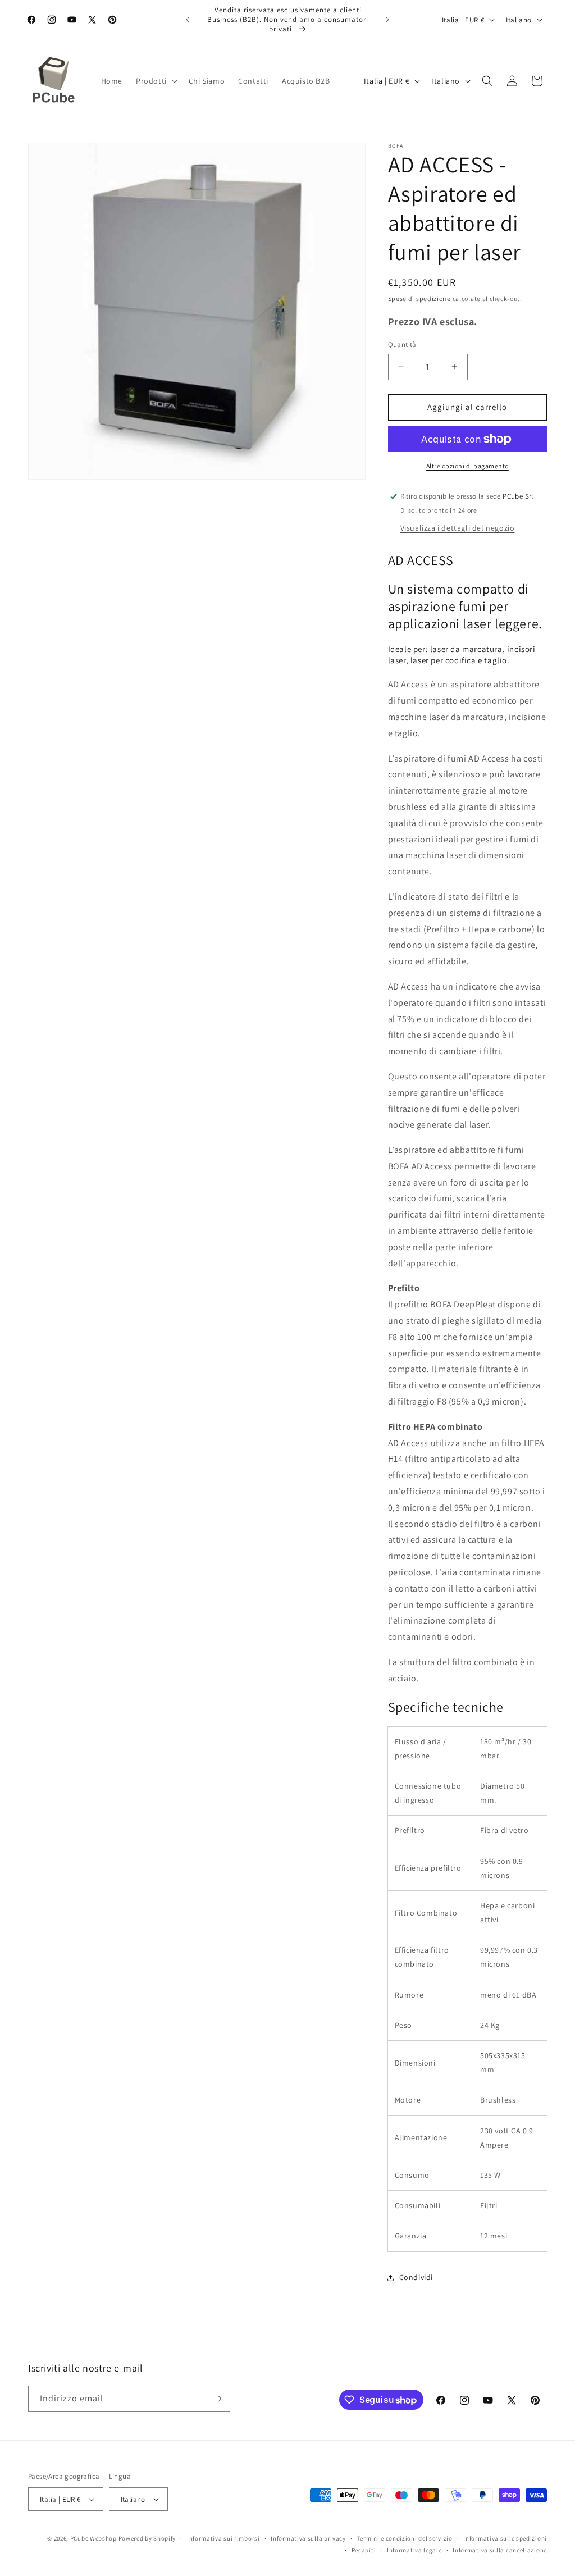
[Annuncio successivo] (387, 20)
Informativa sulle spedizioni (505, 2538)
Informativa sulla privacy (308, 2538)
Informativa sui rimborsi (223, 2538)
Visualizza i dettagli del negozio (458, 528)
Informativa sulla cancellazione (500, 2550)
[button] (156, 81)
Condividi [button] (416, 2277)
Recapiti (364, 2550)
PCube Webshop (93, 2538)
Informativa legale (414, 2550)
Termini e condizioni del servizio (405, 2538)
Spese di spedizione (419, 298)
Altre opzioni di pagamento (467, 466)
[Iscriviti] (217, 2399)
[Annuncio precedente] (188, 20)
